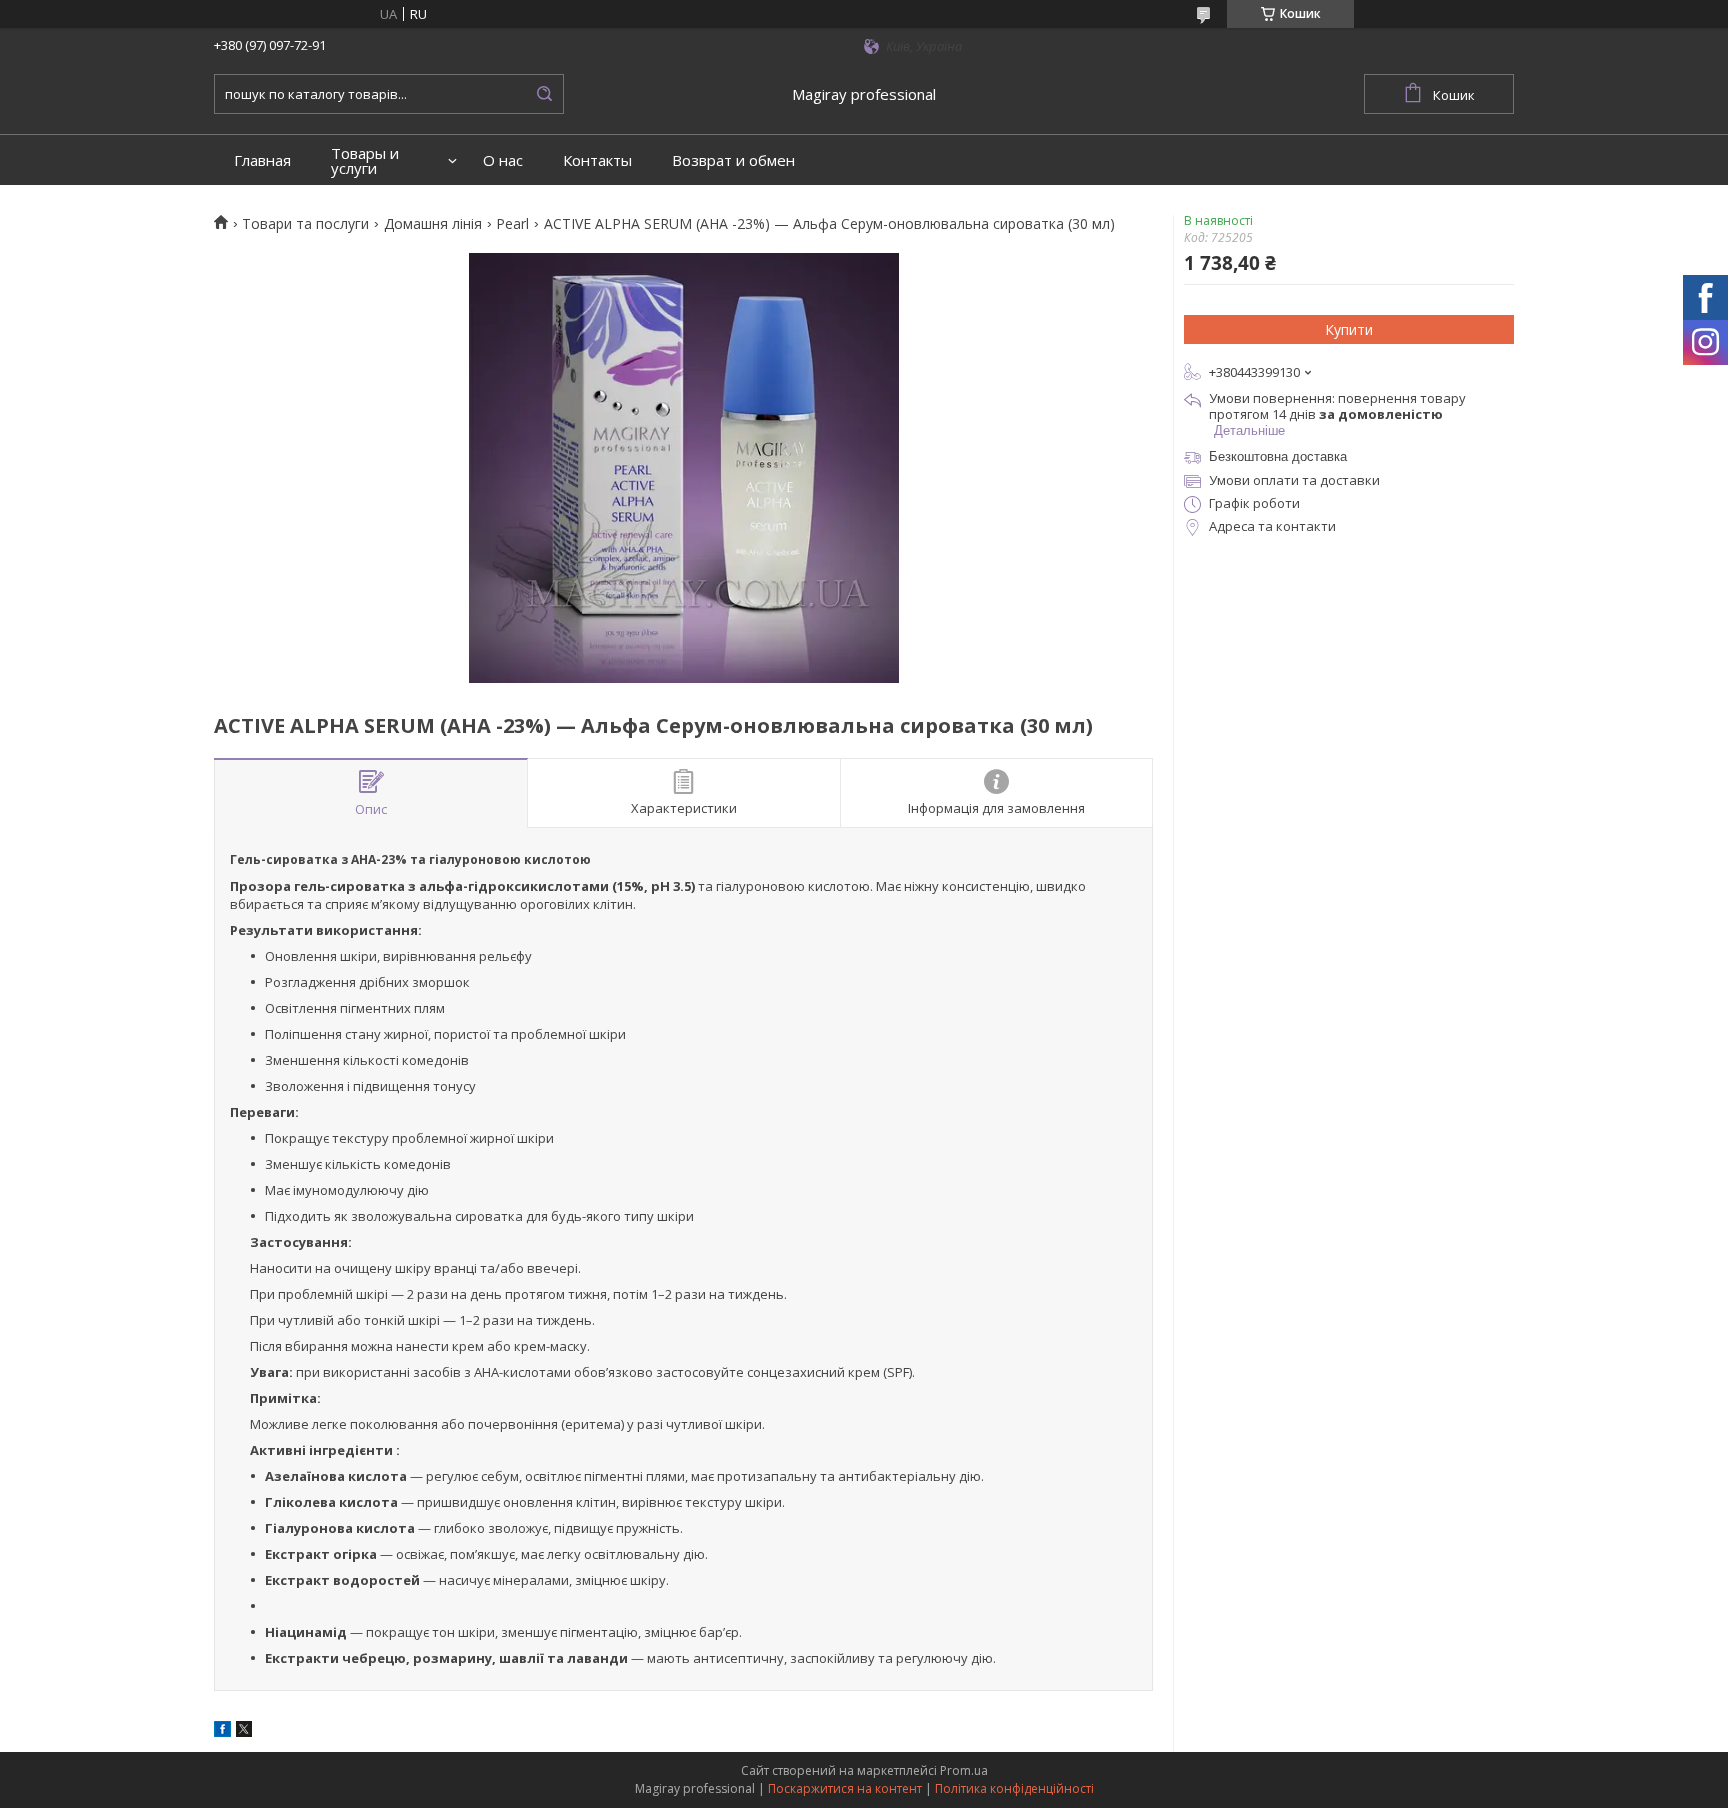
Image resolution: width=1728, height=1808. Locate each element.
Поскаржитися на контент (845, 1788)
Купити (1349, 329)
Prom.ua (964, 1770)
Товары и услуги (365, 161)
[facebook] (222, 1732)
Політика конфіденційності (1014, 1788)
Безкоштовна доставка (1278, 456)
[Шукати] (544, 94)
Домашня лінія (433, 224)
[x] (244, 1732)
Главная (262, 160)
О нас (503, 160)
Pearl (512, 224)
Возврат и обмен (733, 160)
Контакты (597, 160)
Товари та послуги (305, 224)
